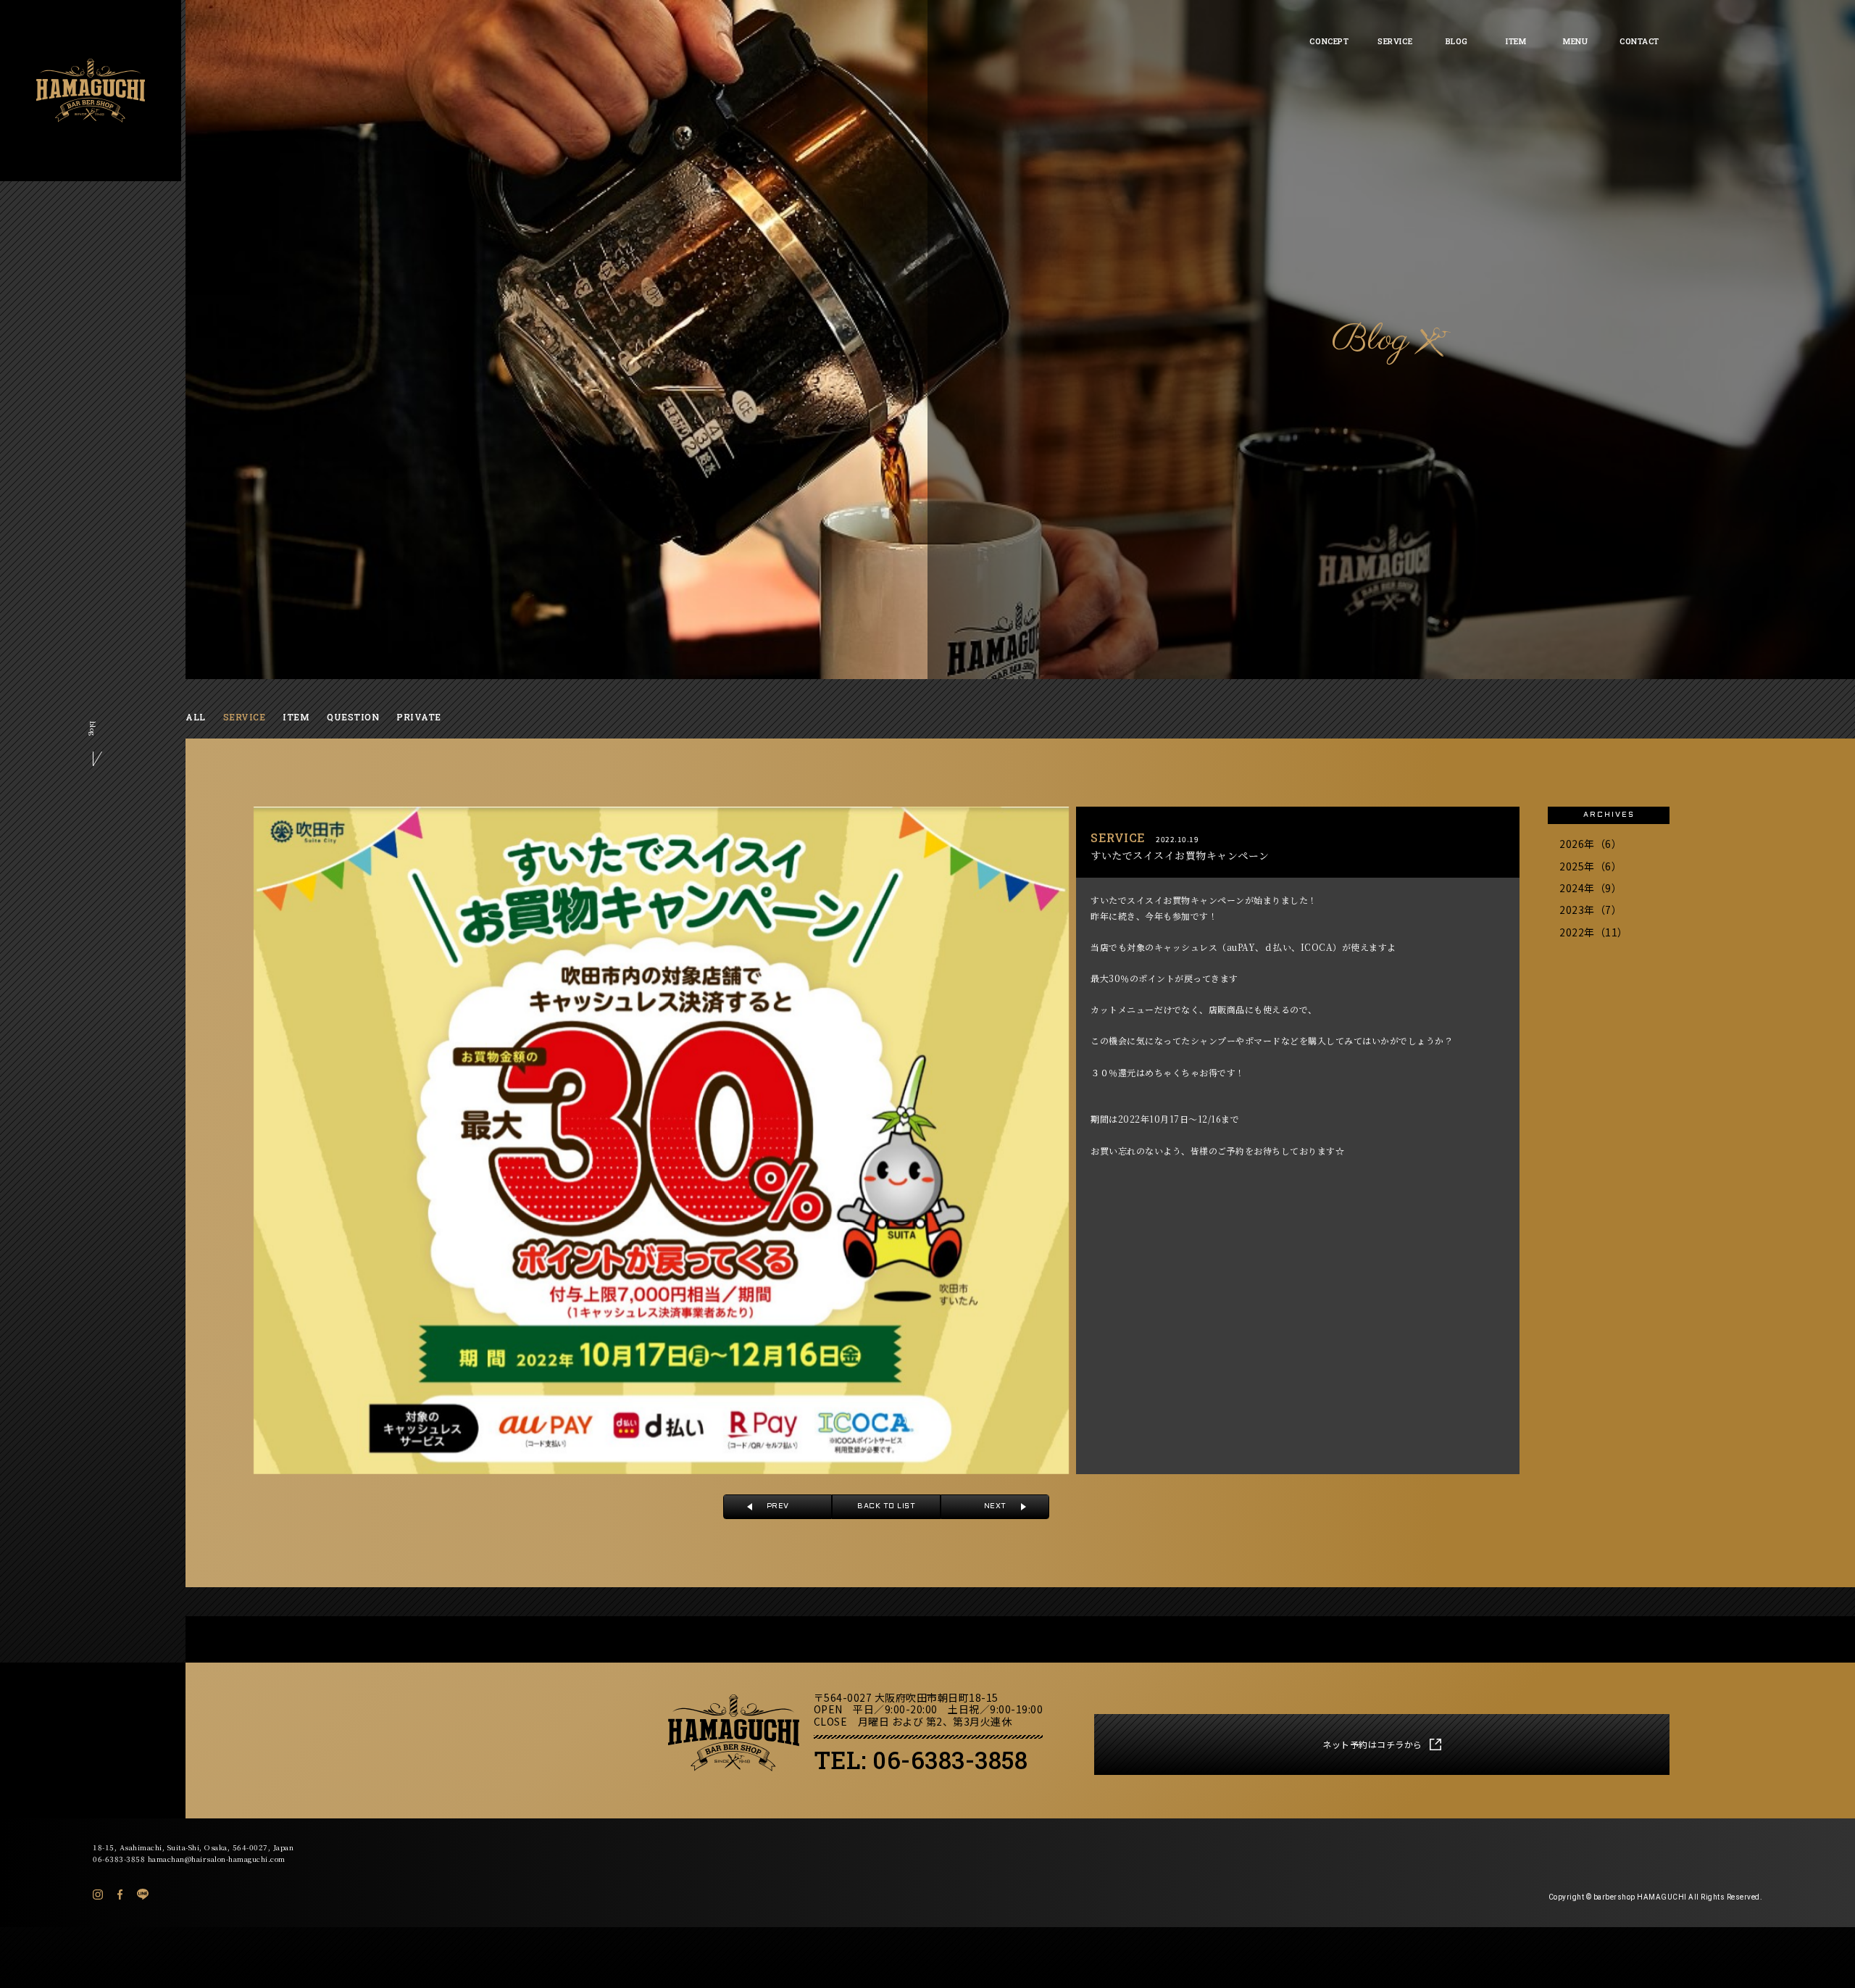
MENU (1575, 41)
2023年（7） (1591, 910)
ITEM (1516, 41)
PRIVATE (419, 717)
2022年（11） (1594, 932)
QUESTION (353, 717)
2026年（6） (1591, 844)
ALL (196, 717)
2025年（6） (1591, 866)
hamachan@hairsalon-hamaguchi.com (217, 1859)
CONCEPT (1329, 41)
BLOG (1457, 41)
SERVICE (1395, 41)
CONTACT (1639, 41)
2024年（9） (1591, 888)
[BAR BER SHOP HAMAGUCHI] (91, 91)
